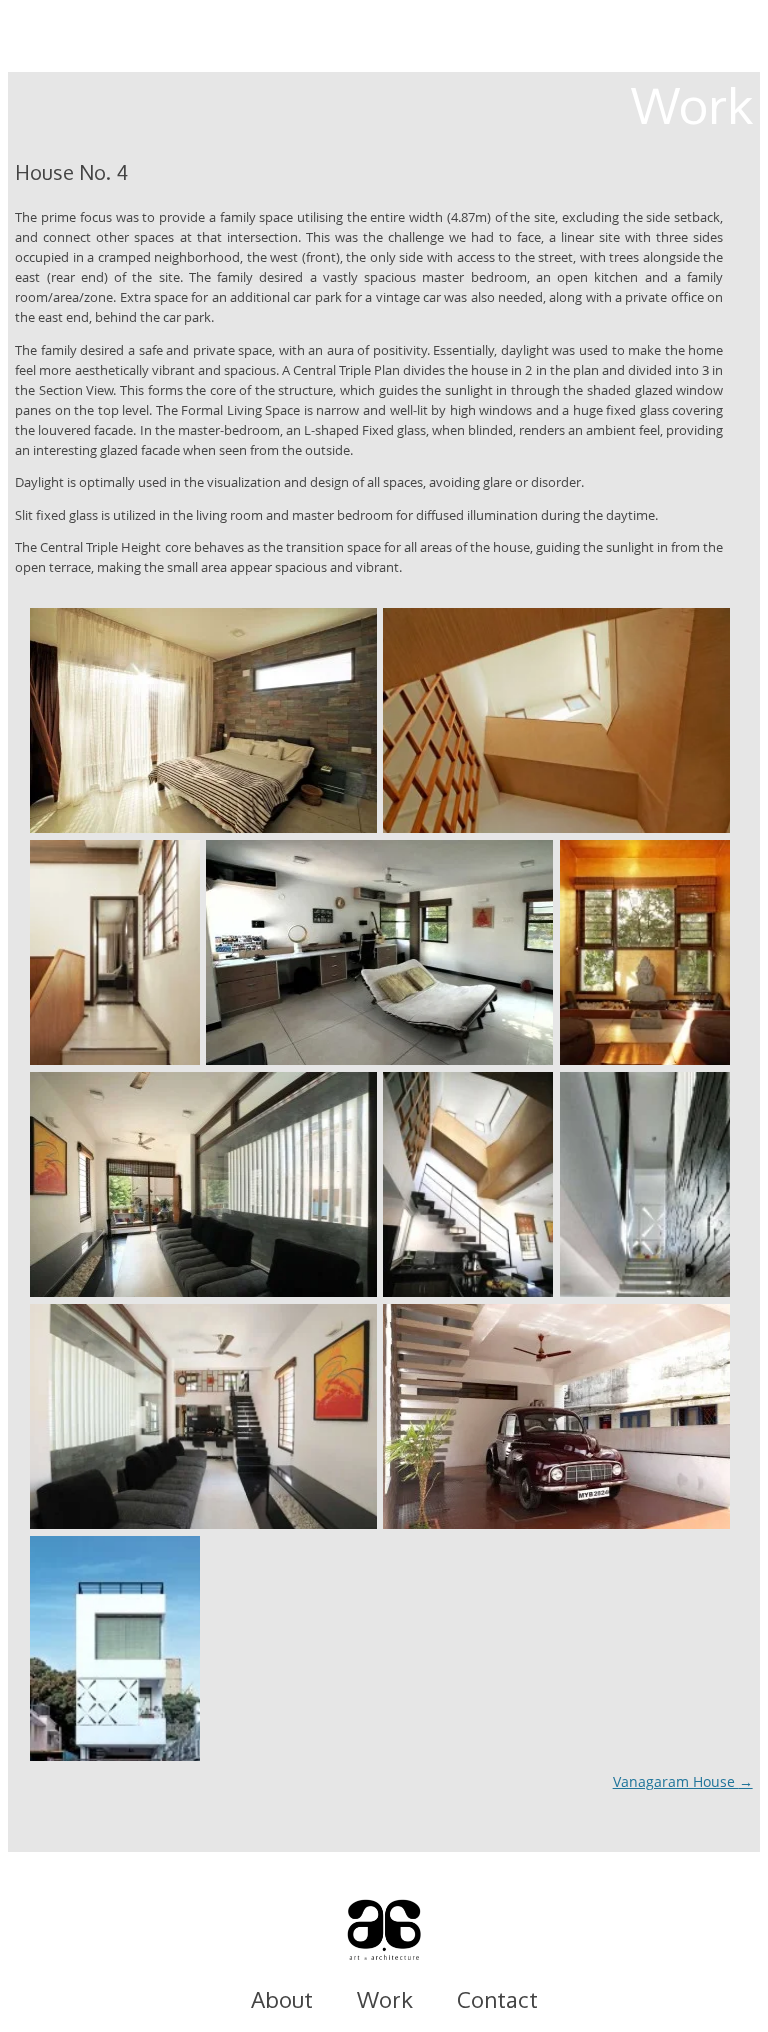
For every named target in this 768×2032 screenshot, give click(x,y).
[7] (115, 1648)
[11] (468, 1184)
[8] (556, 1416)
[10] (203, 1416)
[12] (645, 952)
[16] (556, 720)
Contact (497, 1999)
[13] (203, 1184)
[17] (203, 720)
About (282, 1999)
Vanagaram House (683, 1781)
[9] (645, 1184)
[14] (379, 952)
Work (385, 1999)
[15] (115, 952)
